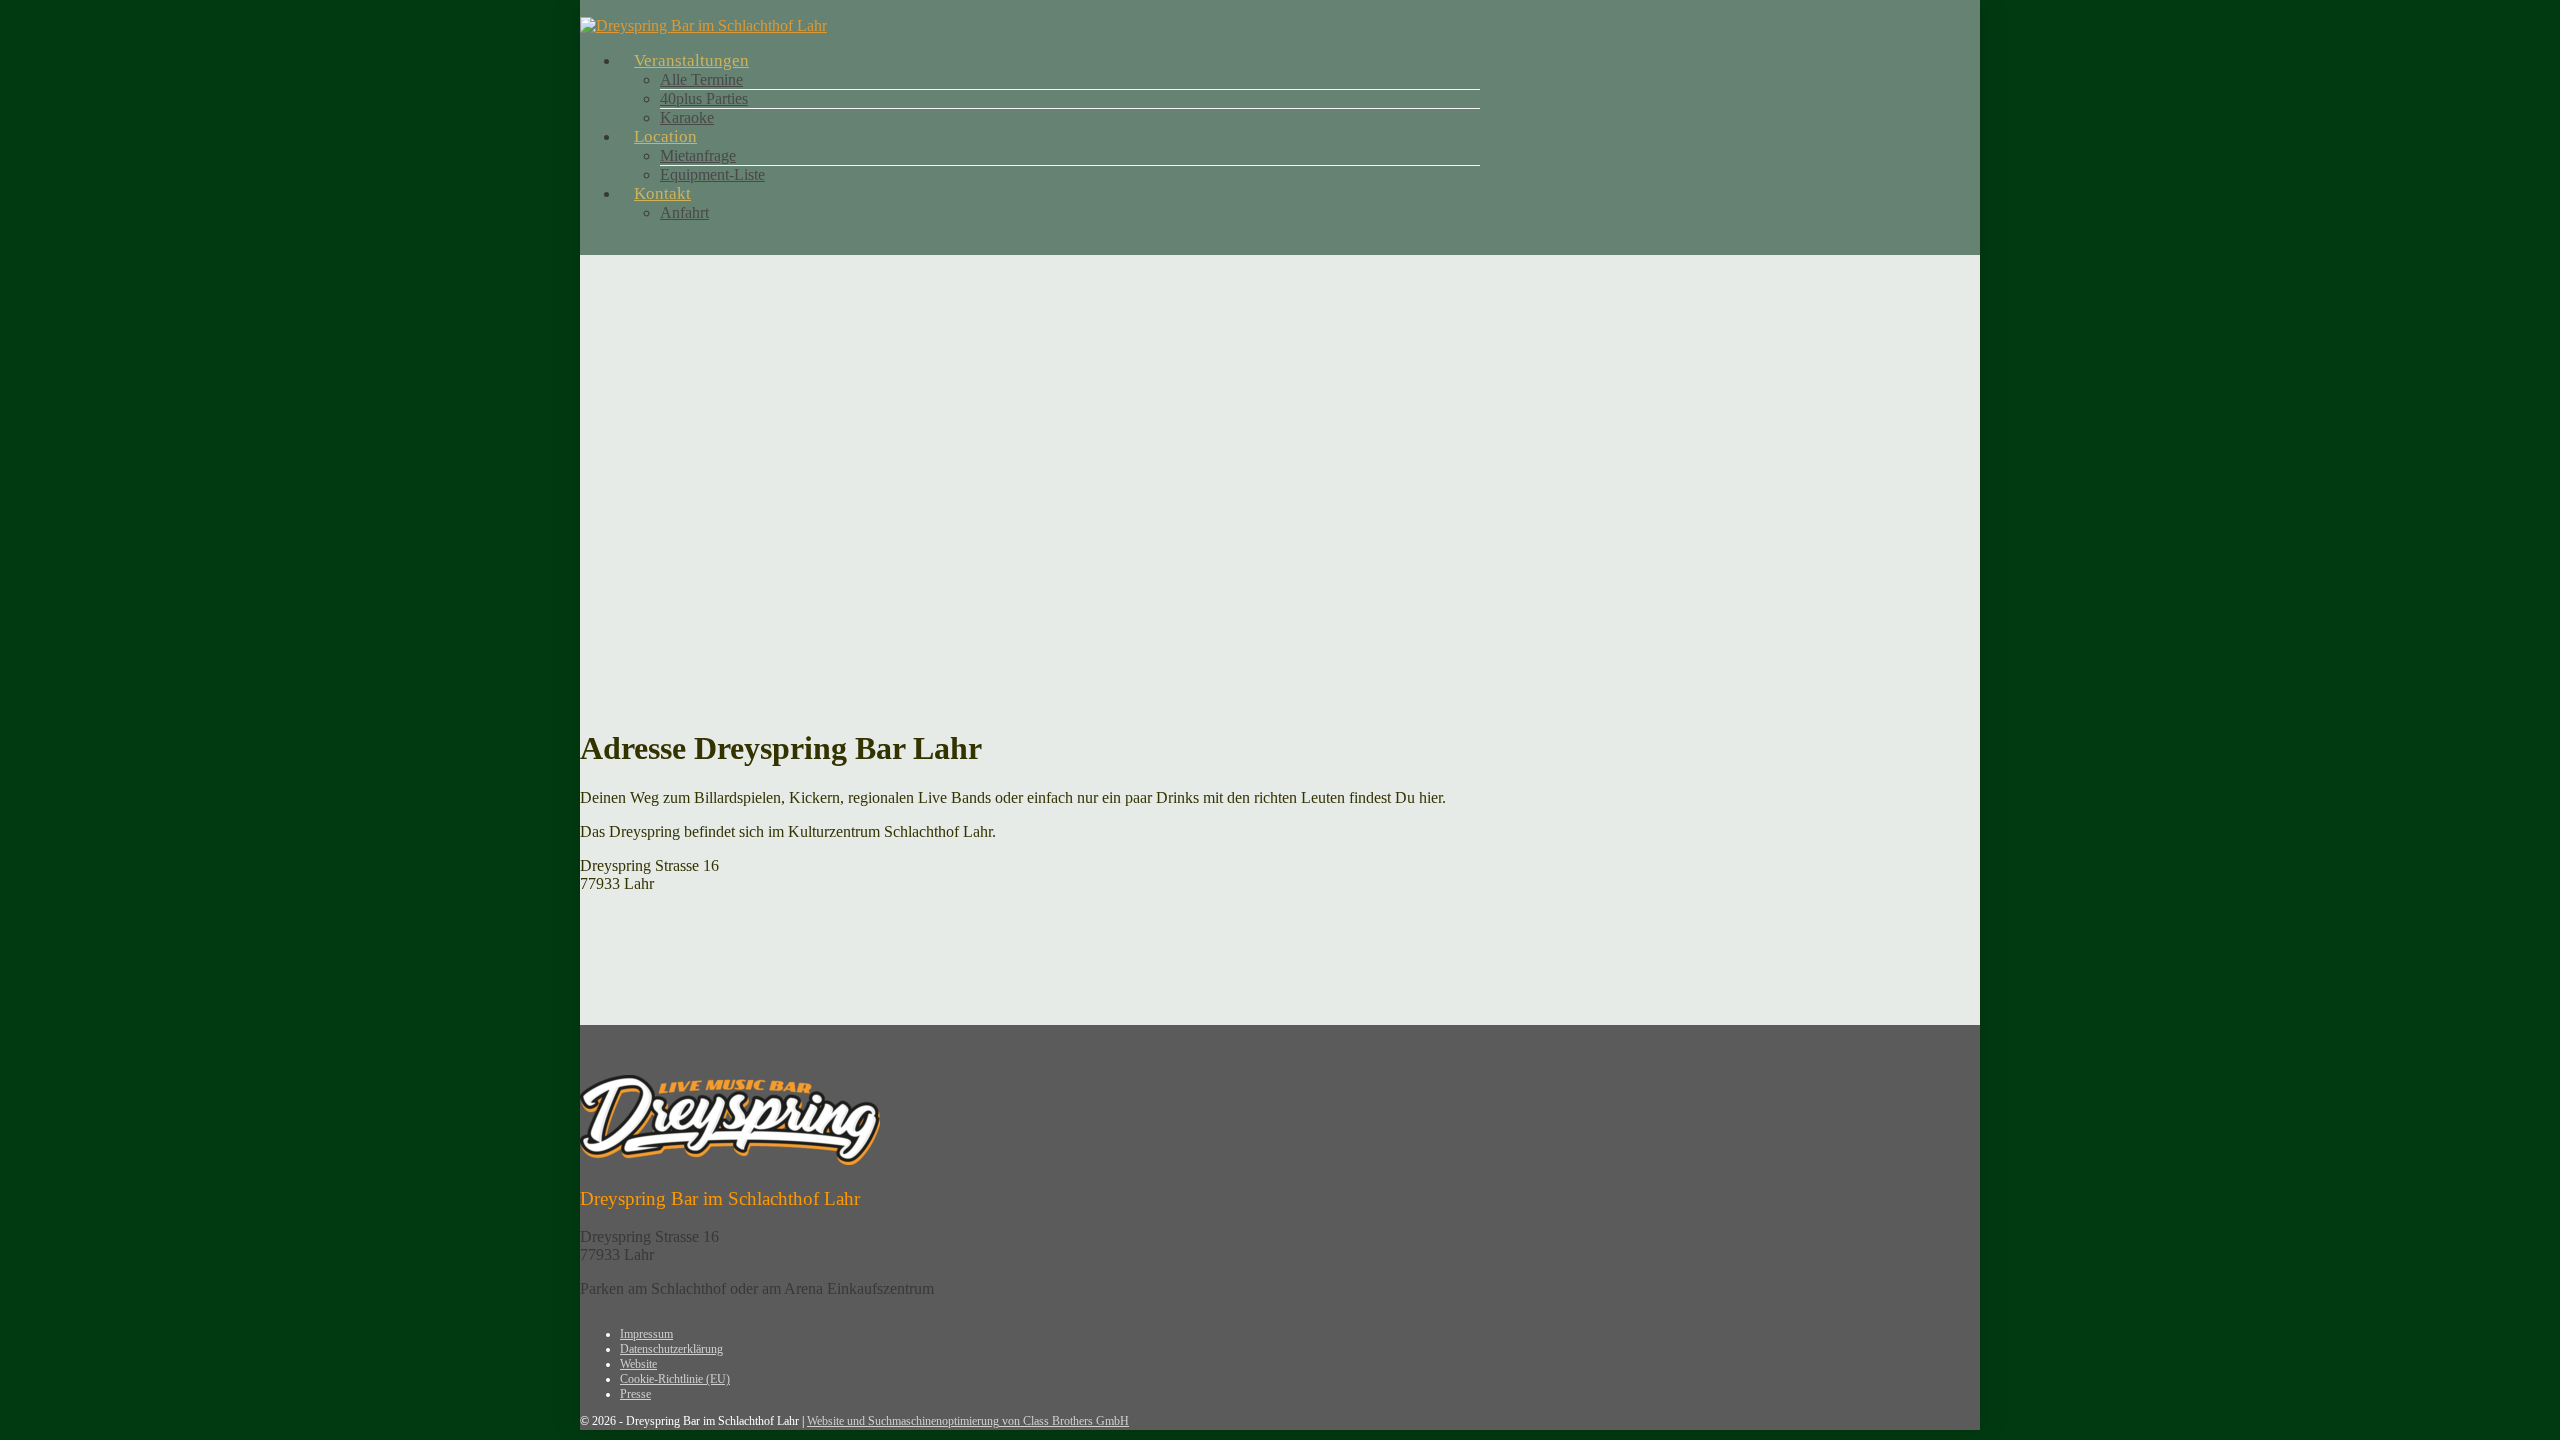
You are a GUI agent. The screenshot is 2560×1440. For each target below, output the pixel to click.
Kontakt (662, 193)
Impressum (646, 1334)
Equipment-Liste (712, 174)
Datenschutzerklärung (671, 1349)
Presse (635, 1394)
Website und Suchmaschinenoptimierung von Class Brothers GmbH (968, 1421)
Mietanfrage (698, 155)
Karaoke (687, 117)
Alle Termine (701, 79)
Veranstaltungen (691, 60)
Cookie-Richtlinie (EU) (675, 1379)
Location (665, 136)
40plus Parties (704, 98)
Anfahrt (684, 212)
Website (638, 1364)
